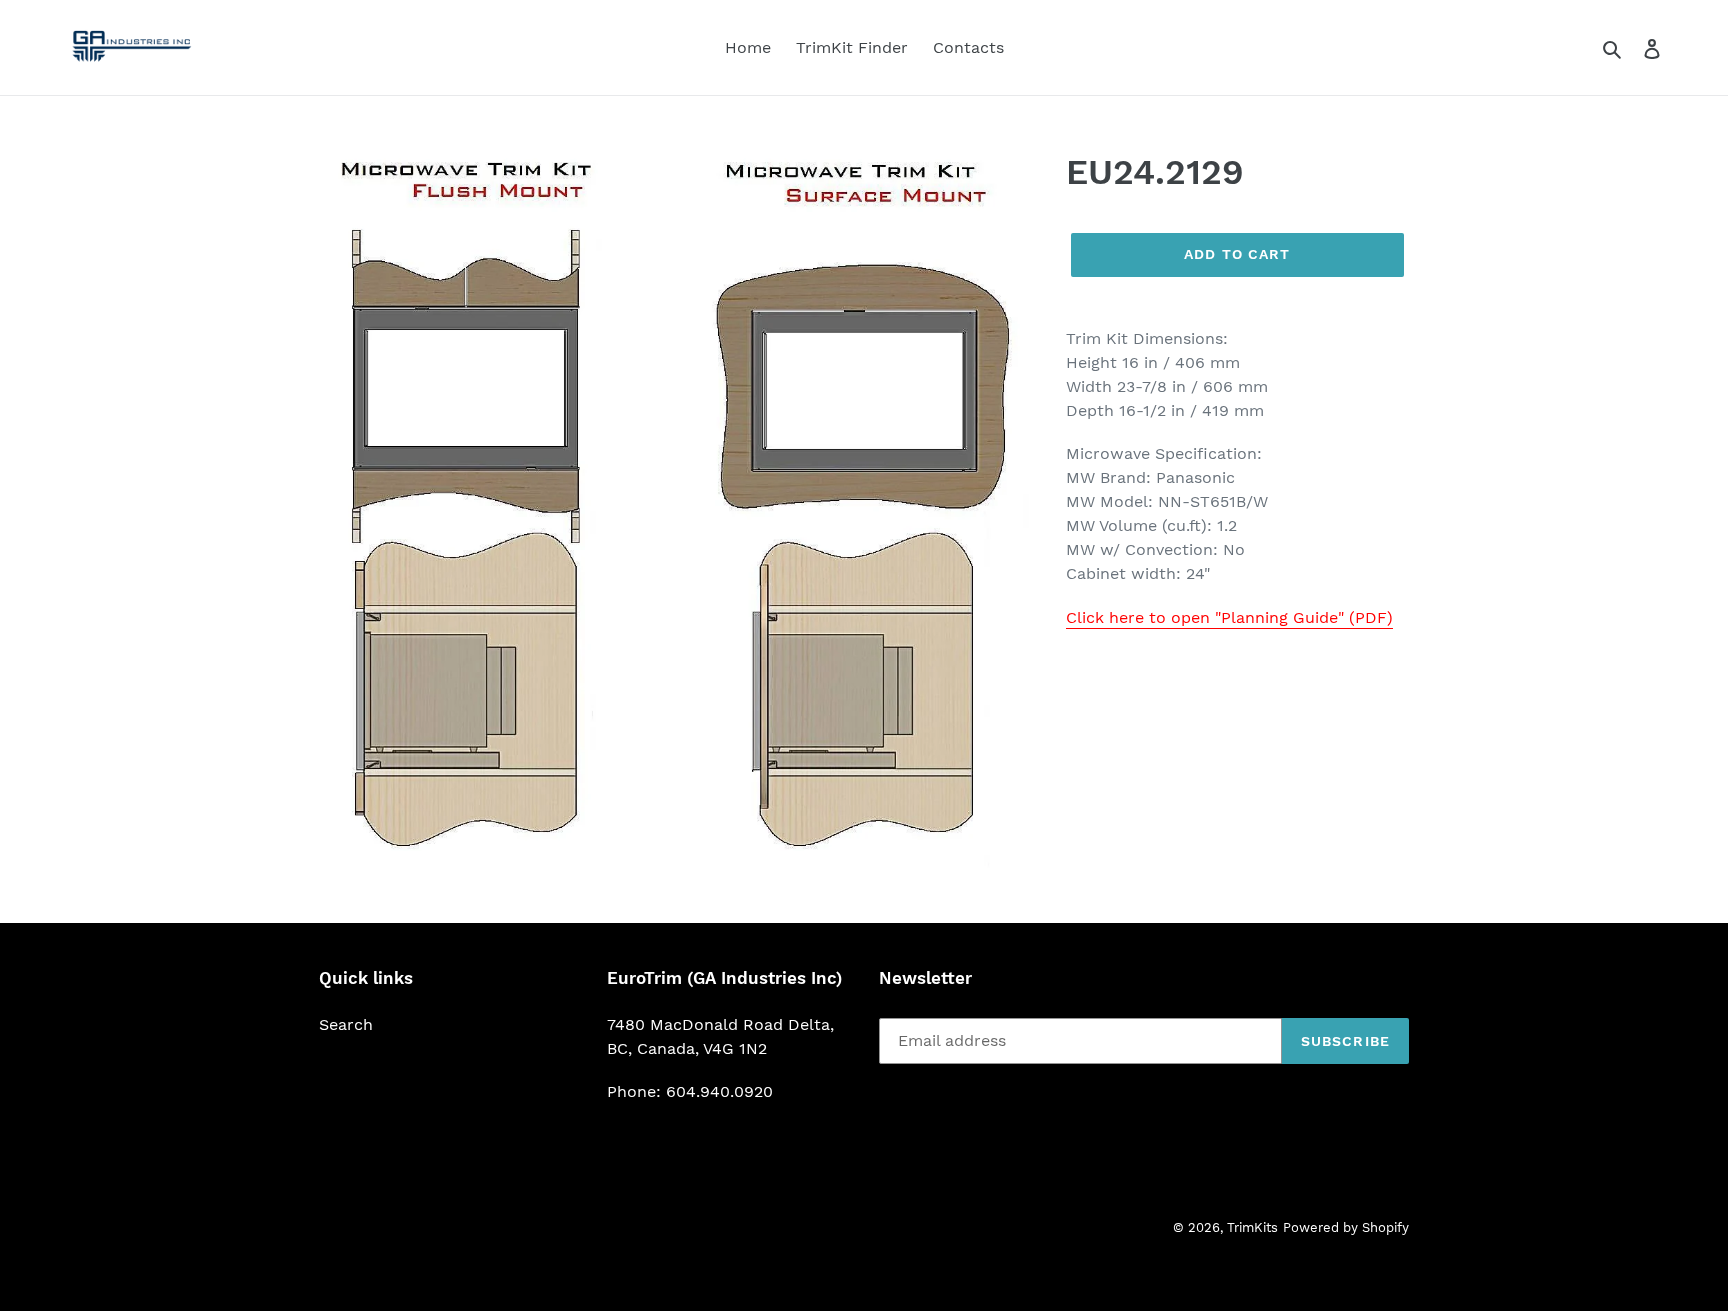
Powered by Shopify (1346, 1227)
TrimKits (1252, 1227)
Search (346, 1024)
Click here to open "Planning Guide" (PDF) (1229, 617)
